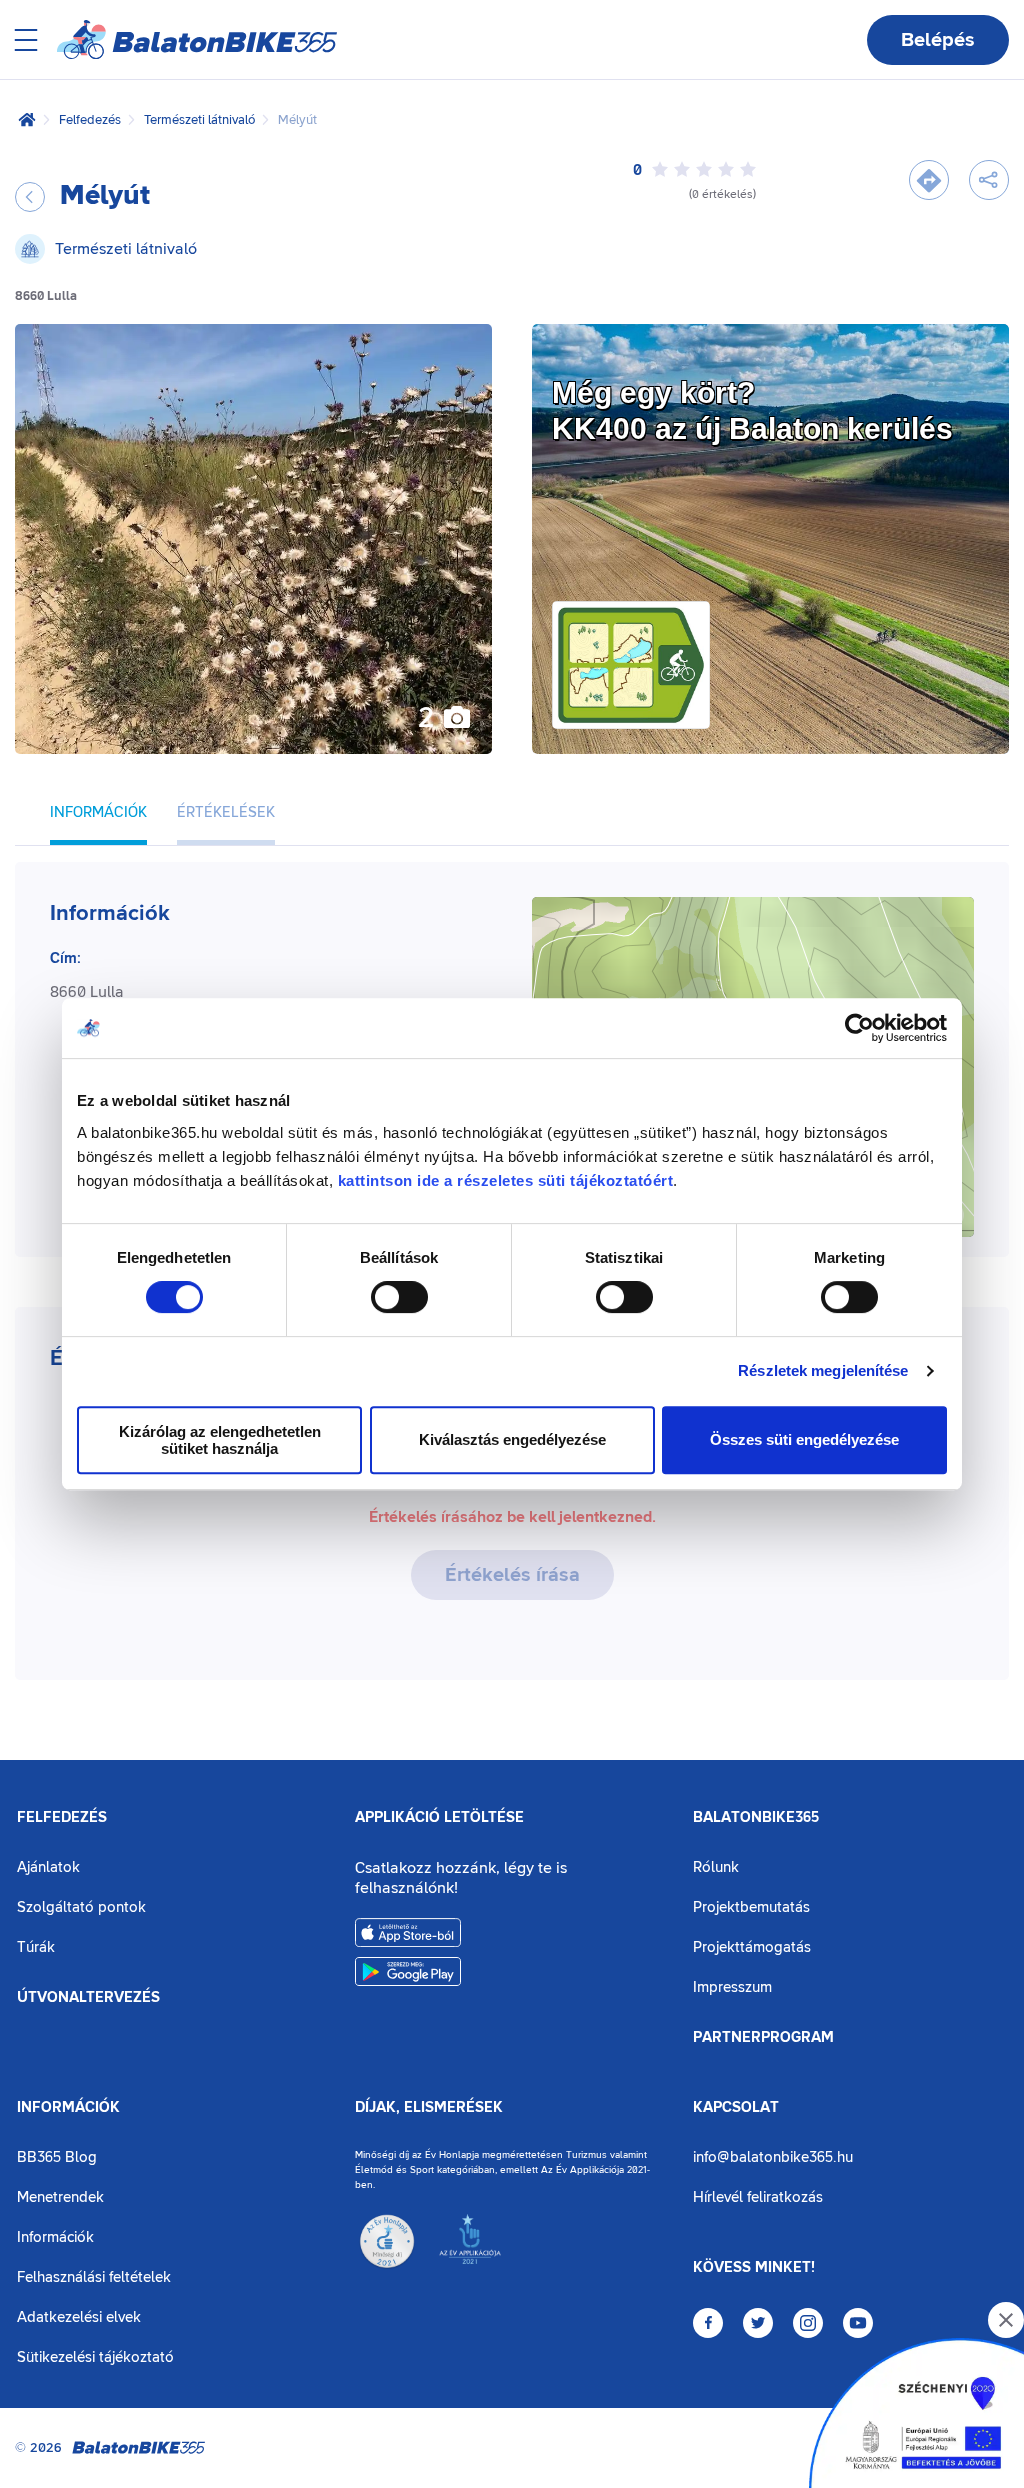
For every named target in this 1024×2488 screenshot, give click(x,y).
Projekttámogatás (752, 1947)
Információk (68, 2108)
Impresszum (732, 1987)
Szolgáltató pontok (81, 1907)
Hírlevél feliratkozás (758, 2197)
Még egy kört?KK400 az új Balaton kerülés (752, 410)
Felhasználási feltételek (94, 2277)
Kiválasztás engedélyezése (512, 1439)
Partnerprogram (763, 2038)
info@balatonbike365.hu (773, 2157)
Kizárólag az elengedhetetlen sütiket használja (220, 1440)
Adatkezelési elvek (79, 2317)
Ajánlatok (48, 1867)
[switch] (399, 1297)
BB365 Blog (57, 2157)
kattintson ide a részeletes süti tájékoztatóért (506, 1180)
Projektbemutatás (751, 1907)
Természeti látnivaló (199, 120)
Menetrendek (60, 2197)
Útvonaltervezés (88, 1998)
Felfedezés (90, 120)
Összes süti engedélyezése (804, 1439)
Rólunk (716, 1867)
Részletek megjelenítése (823, 1370)
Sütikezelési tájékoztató (95, 2357)
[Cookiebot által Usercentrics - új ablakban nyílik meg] (859, 1028)
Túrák (36, 1947)
